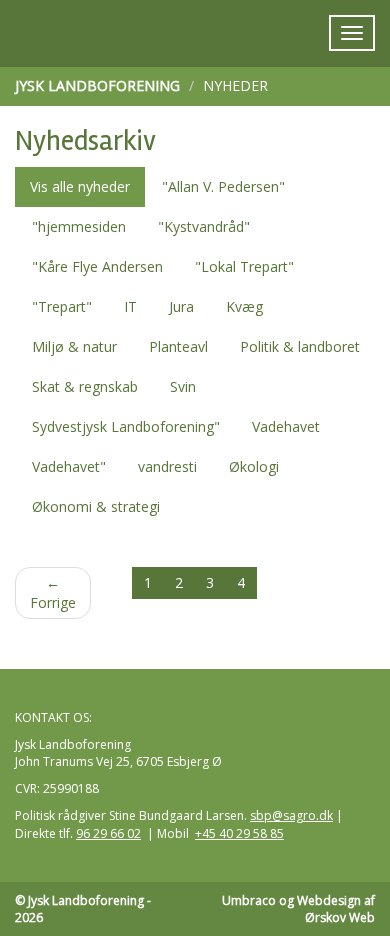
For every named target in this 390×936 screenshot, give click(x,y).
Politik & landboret (300, 346)
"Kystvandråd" (204, 226)
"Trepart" (62, 306)
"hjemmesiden (79, 226)
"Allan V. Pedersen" (223, 186)
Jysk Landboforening (97, 85)
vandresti (167, 466)
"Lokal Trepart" (244, 266)
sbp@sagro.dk (291, 815)
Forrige (53, 592)
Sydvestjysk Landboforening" (126, 426)
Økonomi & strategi (96, 506)
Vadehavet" (69, 466)
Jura (181, 306)
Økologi (254, 466)
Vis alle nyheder (80, 186)
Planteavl (178, 346)
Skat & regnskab (85, 386)
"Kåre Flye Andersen (97, 266)
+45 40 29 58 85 (239, 833)
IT (130, 306)
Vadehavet (286, 426)
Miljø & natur (74, 346)
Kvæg (244, 306)
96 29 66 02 (108, 833)
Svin (183, 386)
